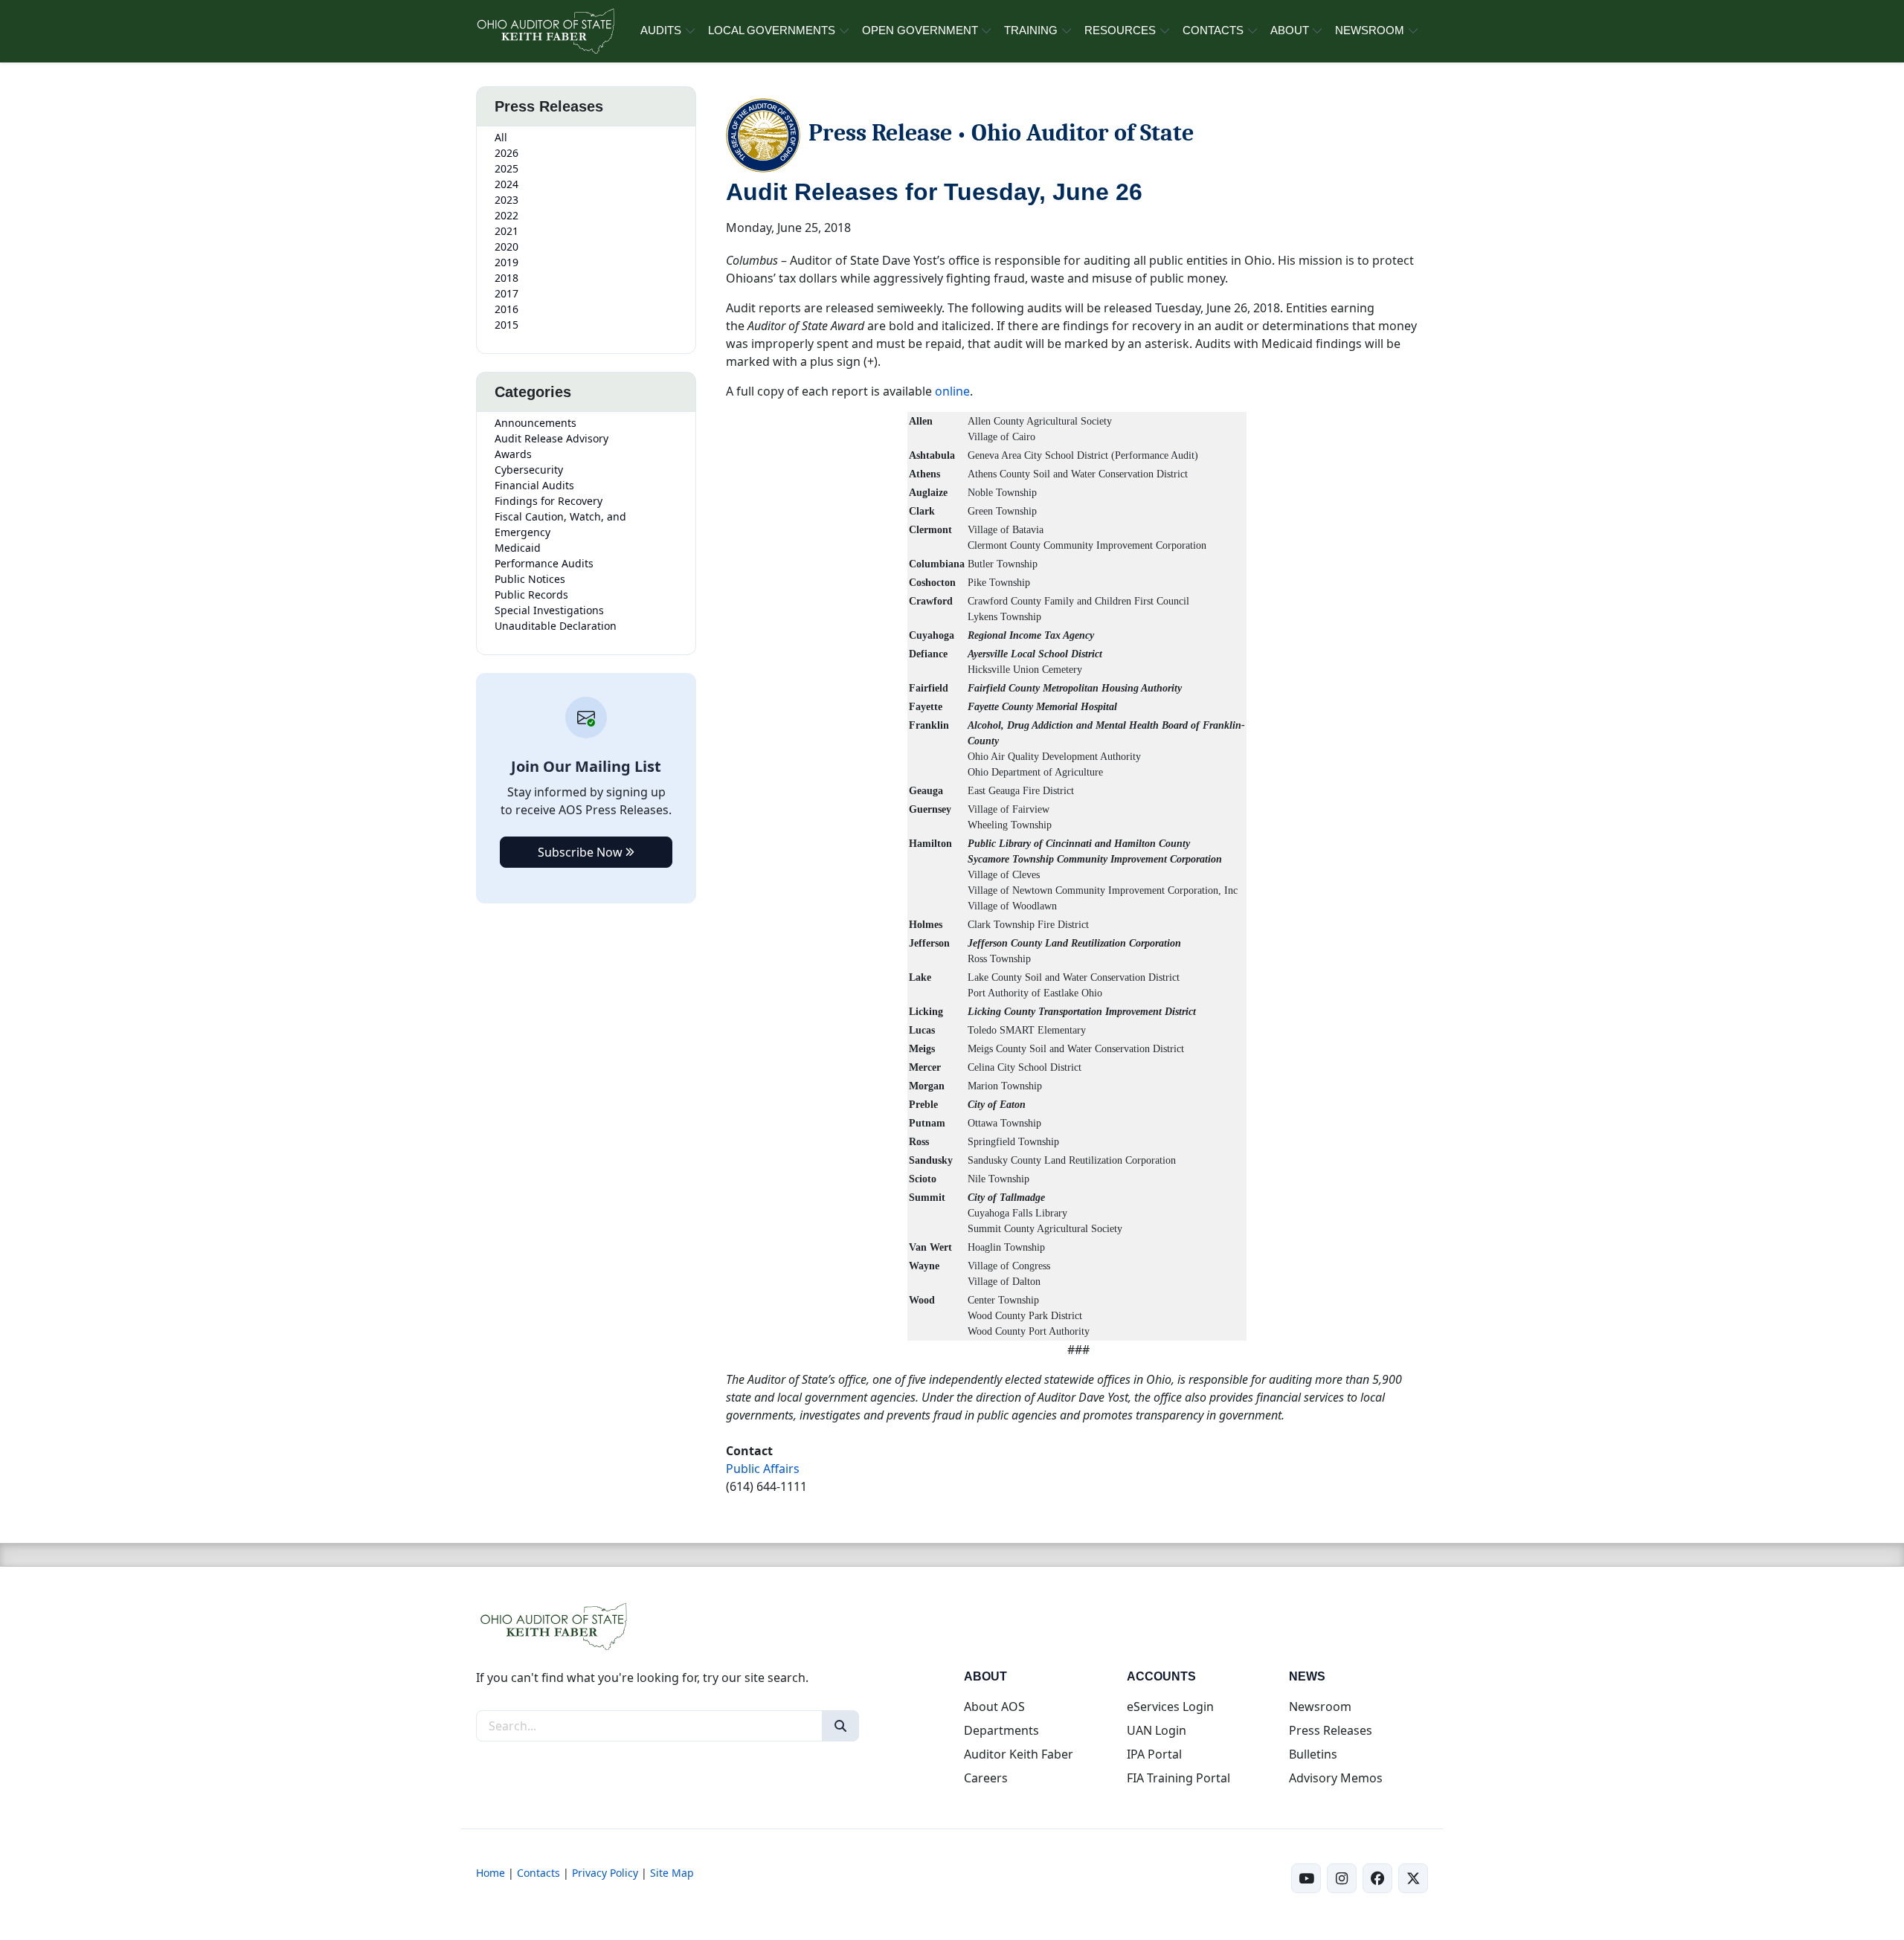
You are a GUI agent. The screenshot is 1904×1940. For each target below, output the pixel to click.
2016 (506, 309)
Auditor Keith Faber (1019, 1754)
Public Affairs (763, 1469)
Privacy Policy (605, 1873)
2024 (506, 184)
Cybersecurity (529, 470)
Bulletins (1313, 1754)
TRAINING (1031, 30)
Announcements (535, 423)
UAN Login (1157, 1730)
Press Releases (1331, 1730)
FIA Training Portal (1178, 1778)
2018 (506, 278)
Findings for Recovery (549, 501)
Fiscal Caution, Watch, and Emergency (560, 524)
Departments (1001, 1730)
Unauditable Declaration (556, 626)
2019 (506, 262)
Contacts (538, 1873)
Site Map (672, 1873)
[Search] (840, 1726)
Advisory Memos (1336, 1778)
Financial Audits (534, 485)
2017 (506, 293)
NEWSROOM (1370, 30)
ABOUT (1290, 30)
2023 (506, 200)
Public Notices (530, 579)
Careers (986, 1778)
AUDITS (661, 30)
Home (491, 1873)
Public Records (531, 594)
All (501, 137)
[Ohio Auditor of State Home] (545, 31)
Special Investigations (549, 610)
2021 (506, 231)
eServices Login (1170, 1707)
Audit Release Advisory (551, 438)
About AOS (994, 1707)
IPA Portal (1154, 1754)
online (952, 391)
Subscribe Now (582, 852)
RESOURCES (1120, 30)
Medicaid (518, 548)
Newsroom (1320, 1707)
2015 (506, 325)
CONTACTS (1213, 30)
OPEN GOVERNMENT (920, 30)
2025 (506, 168)
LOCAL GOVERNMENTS (772, 30)
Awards (513, 454)
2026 (506, 153)
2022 (506, 215)
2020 (506, 246)
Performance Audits (544, 563)
